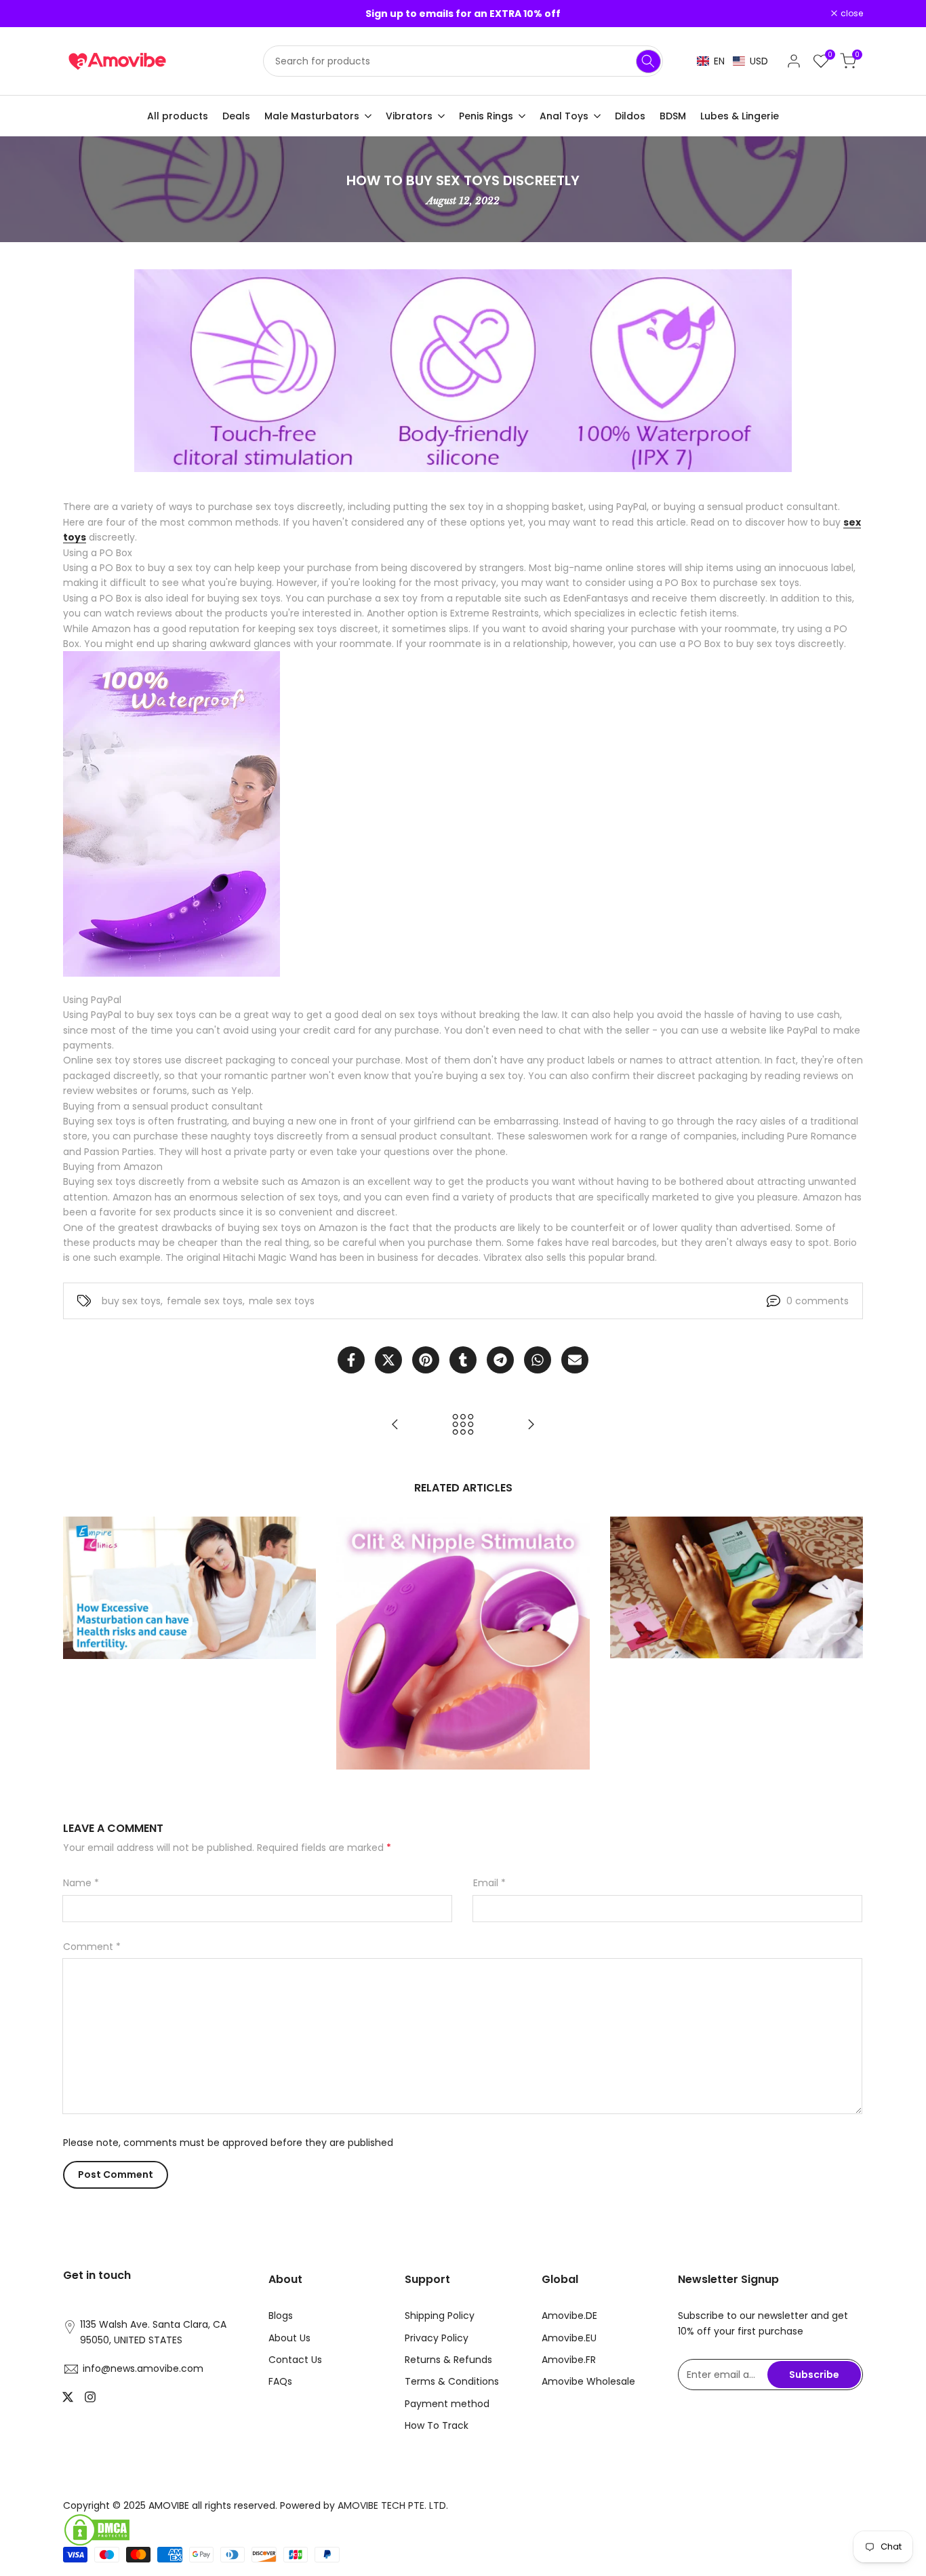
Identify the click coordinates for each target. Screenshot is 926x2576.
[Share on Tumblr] (463, 1360)
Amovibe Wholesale (588, 2381)
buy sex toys (131, 1301)
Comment (92, 1947)
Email (489, 1883)
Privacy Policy (437, 2338)
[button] (732, 61)
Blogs (281, 2316)
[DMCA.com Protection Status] (258, 2530)
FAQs (280, 2381)
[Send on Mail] (575, 1360)
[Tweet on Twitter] (388, 1360)
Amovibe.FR (569, 2360)
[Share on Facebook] (351, 1360)
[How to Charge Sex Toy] (531, 1424)
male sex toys (282, 1301)
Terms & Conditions (452, 2381)
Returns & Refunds (448, 2360)
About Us (289, 2338)
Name (81, 1883)
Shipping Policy (440, 2316)
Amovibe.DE (569, 2316)
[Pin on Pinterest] (426, 1360)
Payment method (447, 2404)
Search (648, 61)
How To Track (437, 2425)
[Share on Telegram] (500, 1360)
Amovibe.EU (569, 2338)
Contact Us (295, 2360)
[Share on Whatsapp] (538, 1360)
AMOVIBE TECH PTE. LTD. (393, 2505)
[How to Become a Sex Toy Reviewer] (395, 1424)
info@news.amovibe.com (143, 2368)
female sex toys (205, 1301)
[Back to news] (463, 1424)
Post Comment (116, 2174)
